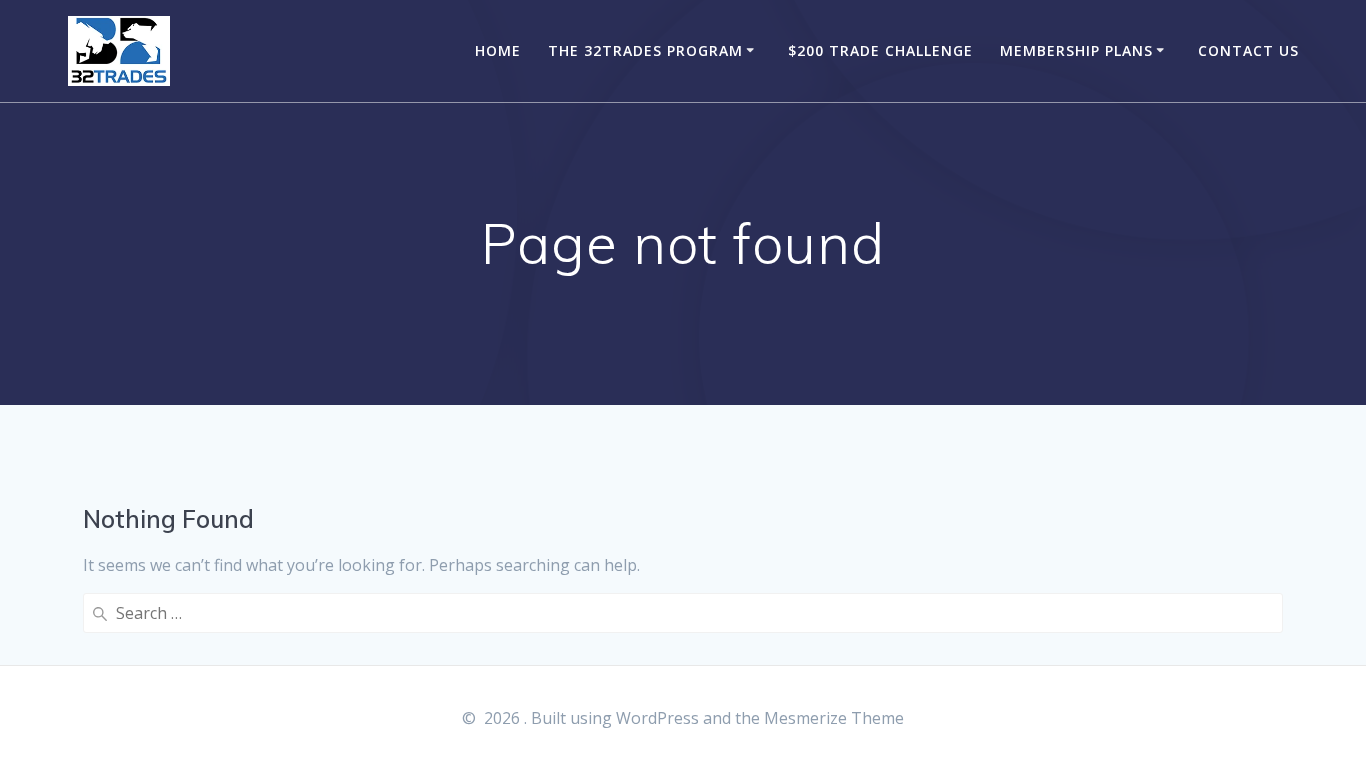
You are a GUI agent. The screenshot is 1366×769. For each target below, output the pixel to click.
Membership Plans (1076, 50)
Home (498, 50)
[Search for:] (682, 613)
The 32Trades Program (645, 50)
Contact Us (1248, 50)
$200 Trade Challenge (880, 50)
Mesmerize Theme (834, 718)
